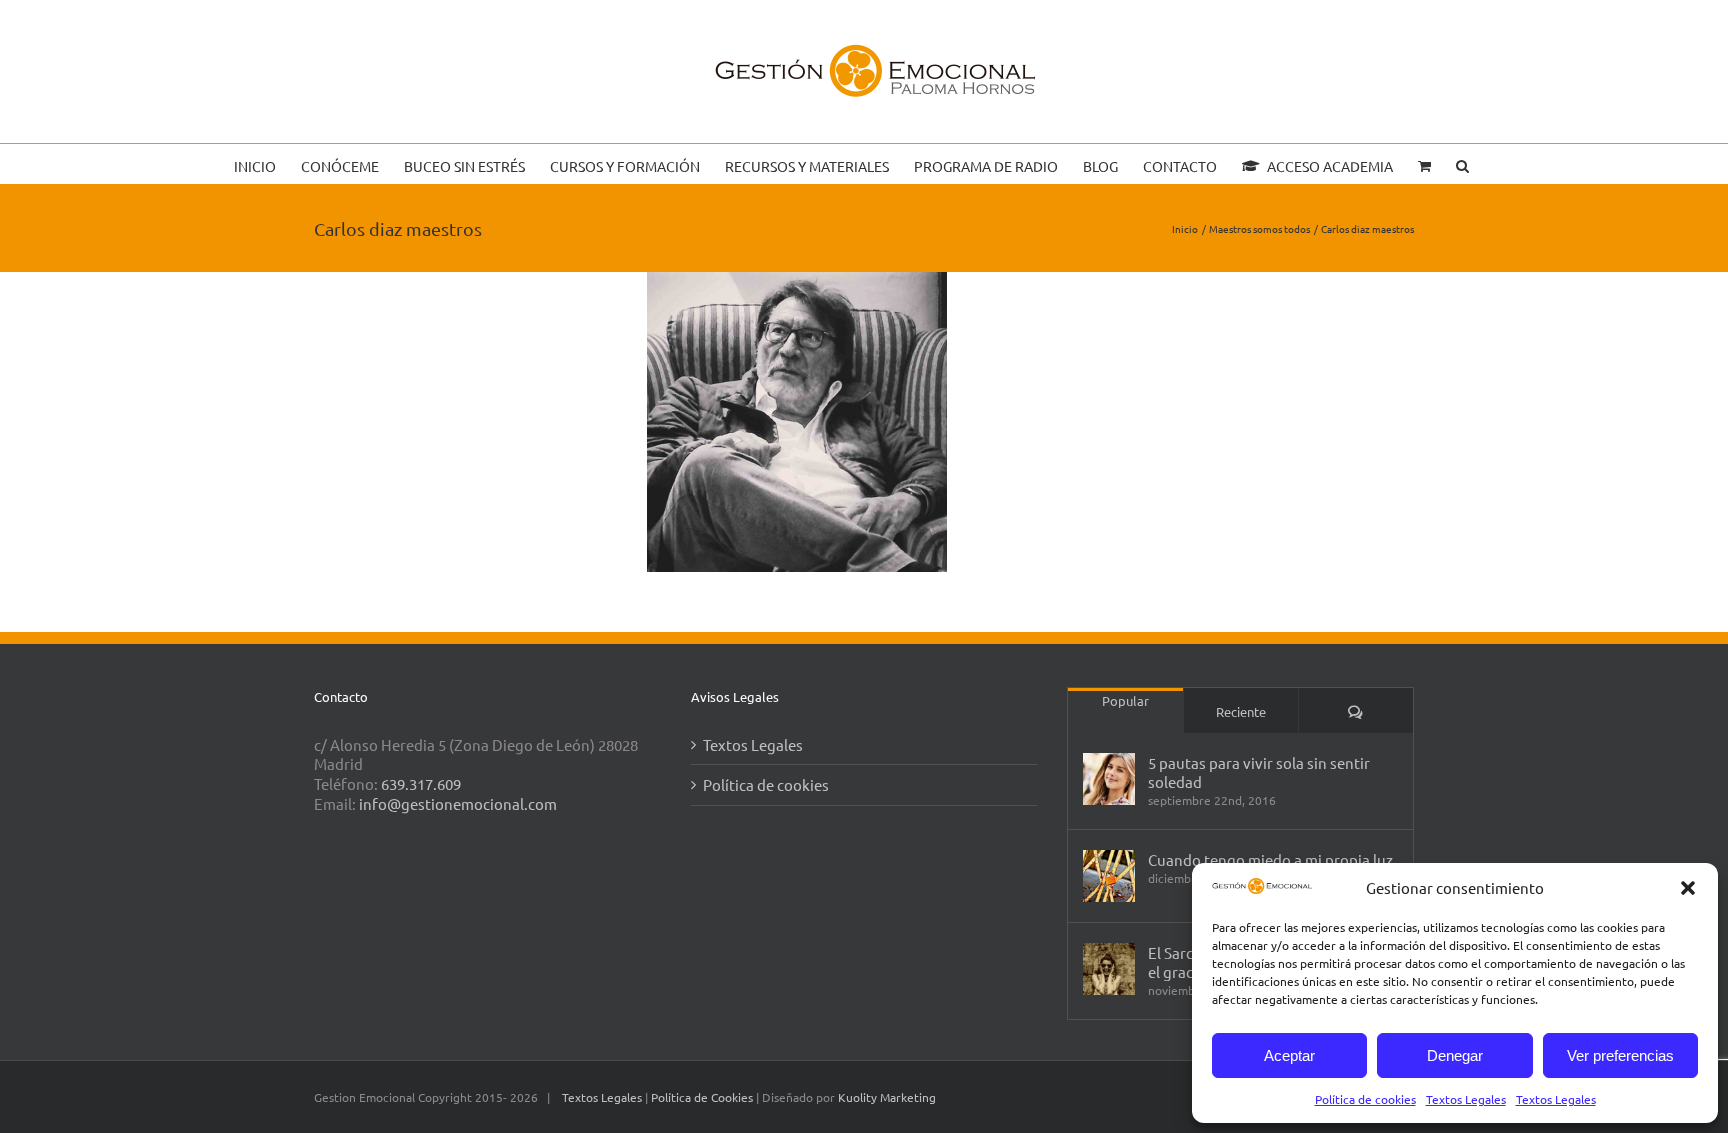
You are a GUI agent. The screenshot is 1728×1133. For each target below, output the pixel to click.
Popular (1125, 700)
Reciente (1241, 711)
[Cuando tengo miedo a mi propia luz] (1109, 876)
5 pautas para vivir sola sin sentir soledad (1259, 772)
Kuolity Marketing (887, 1097)
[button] (1688, 888)
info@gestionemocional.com (458, 803)
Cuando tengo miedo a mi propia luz (1270, 859)
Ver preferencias (1620, 1055)
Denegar (1455, 1055)
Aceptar (1289, 1055)
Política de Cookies (703, 1097)
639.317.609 (421, 783)
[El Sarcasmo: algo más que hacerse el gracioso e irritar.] (1109, 969)
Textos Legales (1466, 1099)
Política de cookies (1365, 1099)
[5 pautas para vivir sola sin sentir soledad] (1109, 779)
